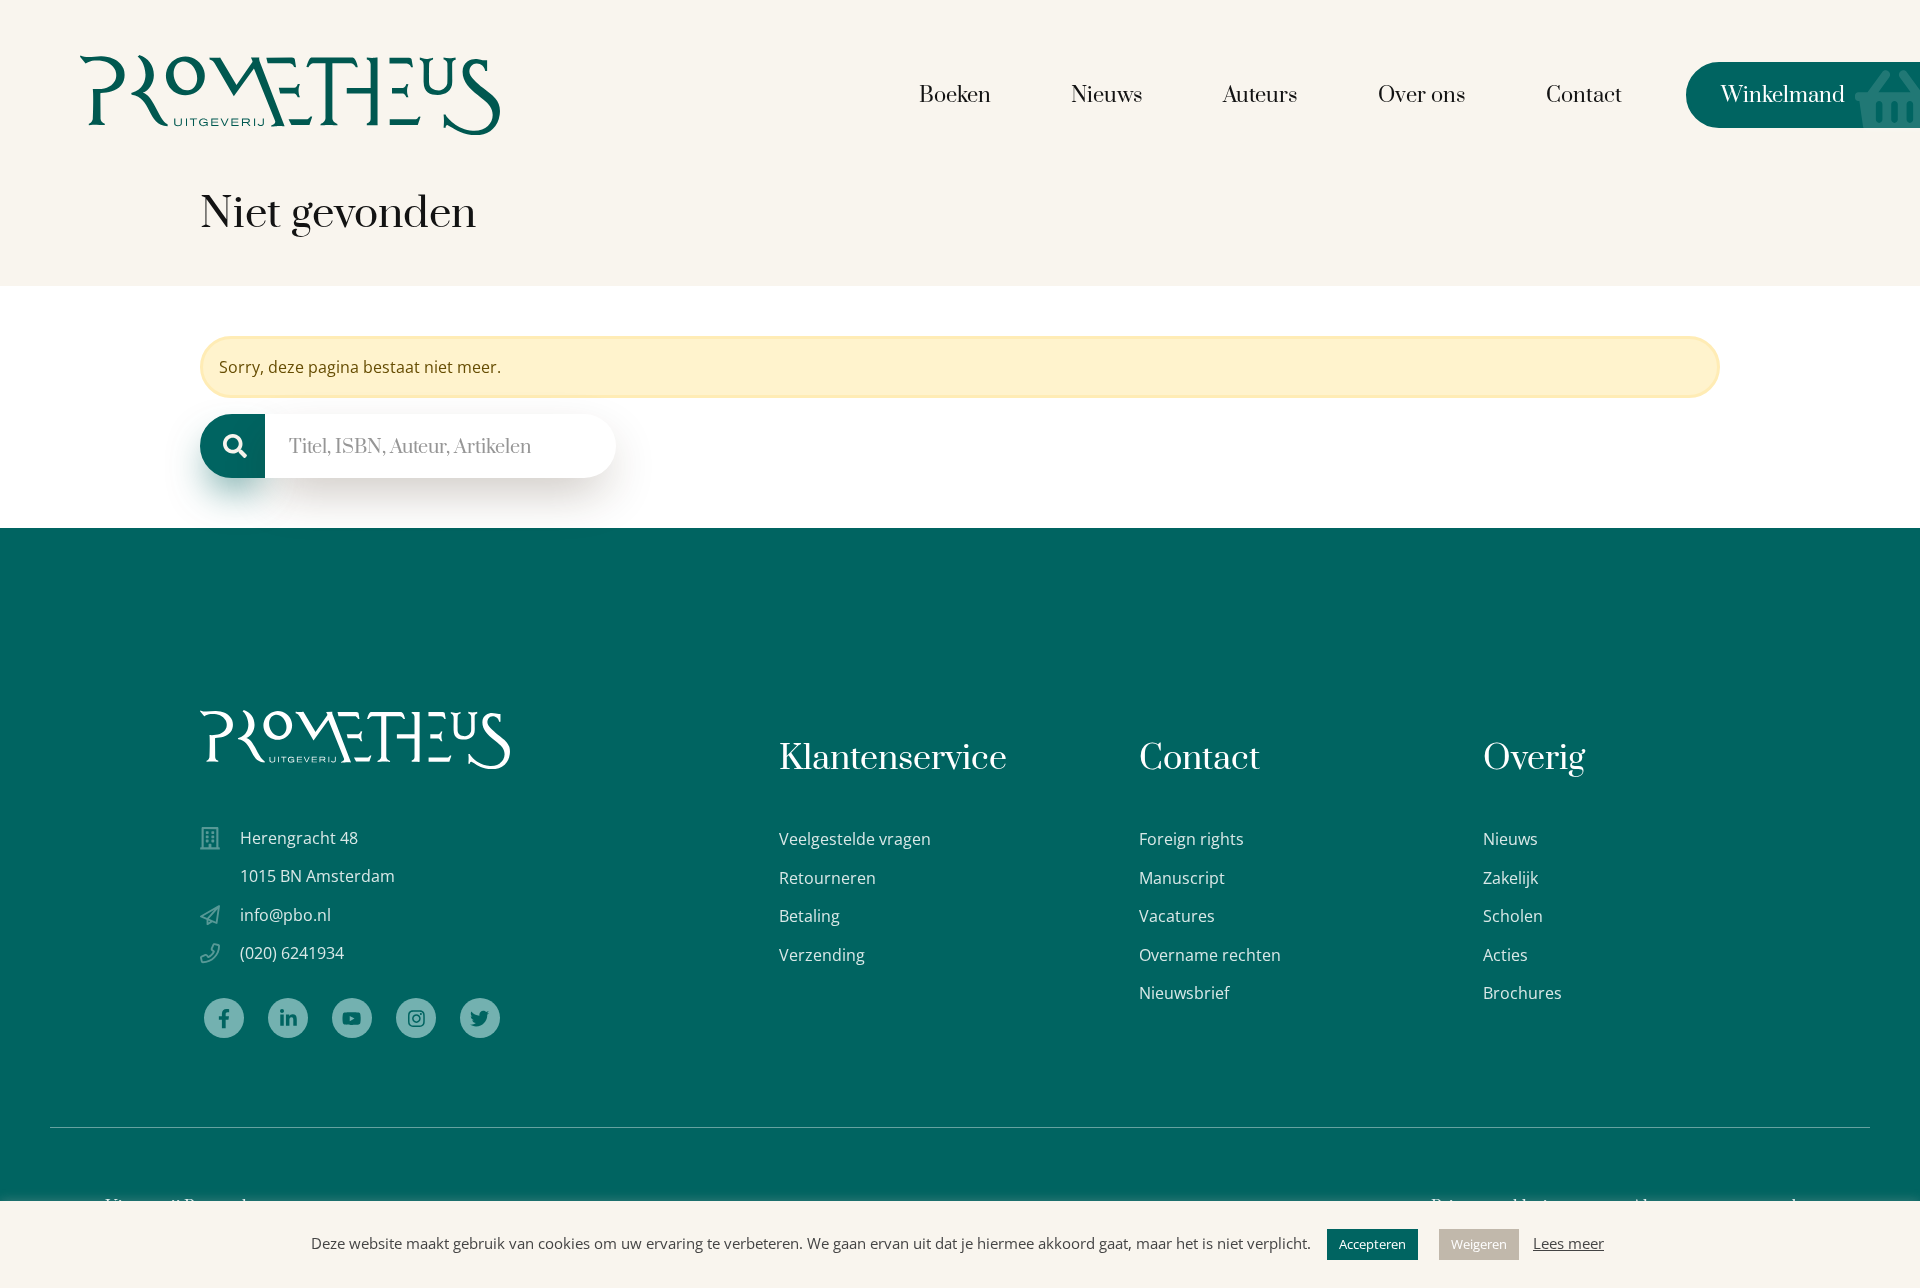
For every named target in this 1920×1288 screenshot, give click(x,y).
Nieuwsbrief (1184, 993)
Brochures (1522, 993)
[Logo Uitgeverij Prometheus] (290, 95)
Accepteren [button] (1372, 1244)
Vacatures (1177, 916)
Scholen (1513, 916)
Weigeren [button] (1479, 1244)
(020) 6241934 (292, 953)
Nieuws (1107, 95)
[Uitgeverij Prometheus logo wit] (355, 739)
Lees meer (1568, 1243)
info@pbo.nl (285, 915)
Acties (1505, 955)
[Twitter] (480, 1018)
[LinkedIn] (288, 1018)
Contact (1584, 95)
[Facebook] (224, 1018)
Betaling (809, 916)
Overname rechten (1210, 955)
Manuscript (1182, 878)
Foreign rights (1191, 839)
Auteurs (1260, 95)
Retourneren (827, 878)
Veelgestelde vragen (855, 839)
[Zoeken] (232, 446)
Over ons (1422, 95)
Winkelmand (1765, 95)
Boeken (955, 95)
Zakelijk (1510, 878)
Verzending (822, 955)
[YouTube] (352, 1018)
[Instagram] (416, 1018)
